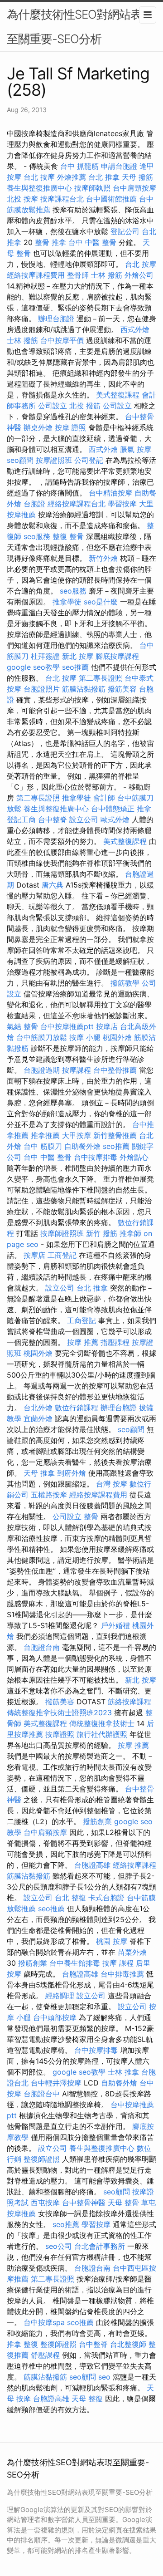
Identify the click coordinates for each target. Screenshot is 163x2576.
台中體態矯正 (113, 809)
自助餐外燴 (82, 1146)
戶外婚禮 (115, 1625)
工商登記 (62, 1255)
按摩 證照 (70, 427)
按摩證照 (60, 1734)
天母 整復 (87, 2399)
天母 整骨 (123, 2203)
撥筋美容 (122, 689)
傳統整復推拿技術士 (102, 1723)
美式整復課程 (118, 395)
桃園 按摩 (112, 1941)
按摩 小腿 (85, 1037)
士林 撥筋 (107, 275)
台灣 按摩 (112, 1484)
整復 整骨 (68, 536)
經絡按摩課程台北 (77, 504)
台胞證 (34, 504)
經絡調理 (60, 1996)
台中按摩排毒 (96, 1157)
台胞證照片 (42, 689)
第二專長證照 (101, 678)
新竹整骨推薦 (115, 1135)
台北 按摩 (39, 177)
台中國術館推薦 (111, 199)
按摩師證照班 (62, 1233)
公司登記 (89, 460)
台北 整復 (70, 1898)
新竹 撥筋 (102, 1233)
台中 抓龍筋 (79, 166)
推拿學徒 (67, 602)
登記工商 (21, 819)
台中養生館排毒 (75, 1963)
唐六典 (53, 885)
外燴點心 (134, 1157)
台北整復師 (128, 2344)
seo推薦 (75, 667)
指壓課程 (115, 1342)
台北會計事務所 (100, 2246)
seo (104, 2377)
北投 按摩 (22, 199)
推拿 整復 (22, 2344)
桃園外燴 (117, 1037)
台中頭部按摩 (55, 2017)
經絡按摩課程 (134, 1865)
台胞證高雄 (92, 1865)
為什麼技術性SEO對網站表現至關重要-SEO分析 (80, 27)
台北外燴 (38, 1408)
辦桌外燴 (38, 427)
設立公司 (84, 819)
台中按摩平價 (62, 340)
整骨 (31, 1026)
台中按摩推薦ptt (67, 1026)
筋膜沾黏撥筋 (84, 689)
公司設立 (53, 406)
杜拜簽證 (45, 656)
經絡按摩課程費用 (36, 275)
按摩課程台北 (62, 199)
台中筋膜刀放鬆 (42, 1037)
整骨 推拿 (50, 242)
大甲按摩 (77, 1135)
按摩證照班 (54, 460)
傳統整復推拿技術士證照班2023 (59, 1712)
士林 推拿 (123, 2072)
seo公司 (59, 2246)
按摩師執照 (92, 188)
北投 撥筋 (85, 406)
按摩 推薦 (83, 1342)
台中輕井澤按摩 (56, 2083)
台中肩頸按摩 (134, 188)
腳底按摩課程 (117, 656)
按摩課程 (77, 1070)
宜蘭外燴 (38, 1418)
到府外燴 (72, 1473)
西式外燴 (135, 329)
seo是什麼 (101, 602)
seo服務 (37, 536)
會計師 (104, 798)
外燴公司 (139, 275)
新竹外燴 (103, 558)
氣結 (14, 1026)
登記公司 (125, 231)
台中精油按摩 (110, 493)
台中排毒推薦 (122, 1974)
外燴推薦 (72, 177)
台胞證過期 (42, 1070)
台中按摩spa (44, 2322)
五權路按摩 (49, 1495)
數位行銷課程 (77, 1408)
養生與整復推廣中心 (39, 188)
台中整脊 (53, 819)
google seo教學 (33, 667)
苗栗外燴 (132, 1952)
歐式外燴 (115, 819)
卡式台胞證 (106, 1898)
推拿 (144, 809)
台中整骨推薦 (115, 1070)
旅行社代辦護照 (102, 1734)
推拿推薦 (45, 1135)
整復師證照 (42, 2159)
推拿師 (130, 1233)
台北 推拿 (104, 177)
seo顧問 (20, 460)
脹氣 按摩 (136, 449)
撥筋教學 (125, 983)
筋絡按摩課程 (129, 1702)
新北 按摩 (78, 656)
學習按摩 (122, 504)
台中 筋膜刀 (43, 1146)
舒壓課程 (45, 2355)
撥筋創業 (97, 1821)
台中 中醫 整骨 (92, 242)
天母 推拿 (39, 1473)
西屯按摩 (45, 2203)
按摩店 (107, 1026)
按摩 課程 (118, 1963)
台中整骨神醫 (84, 2203)
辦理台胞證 (56, 319)
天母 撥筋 (137, 177)
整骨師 (78, 275)
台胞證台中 (42, 2094)
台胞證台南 (42, 1647)
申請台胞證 (119, 166)
